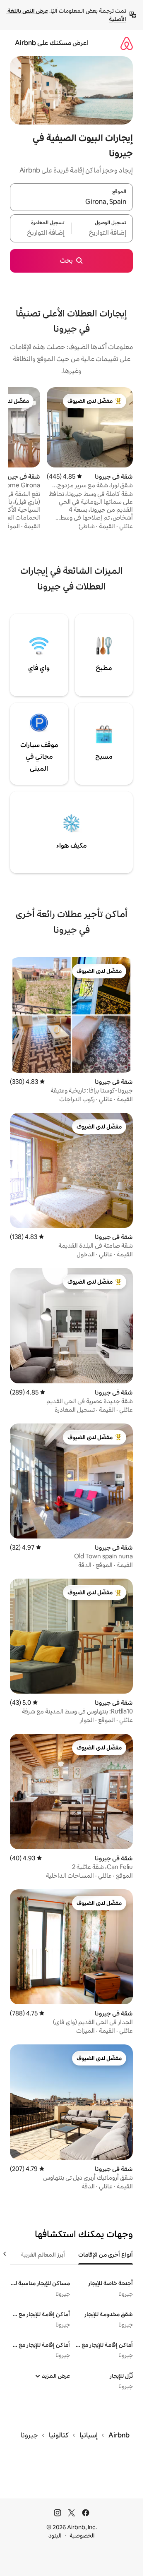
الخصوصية (82, 2535)
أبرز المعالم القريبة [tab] (43, 2255)
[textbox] (102, 233)
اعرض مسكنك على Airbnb (52, 43)
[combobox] (71, 202)
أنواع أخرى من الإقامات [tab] (106, 2255)
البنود (55, 2535)
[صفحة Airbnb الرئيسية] (127, 43)
